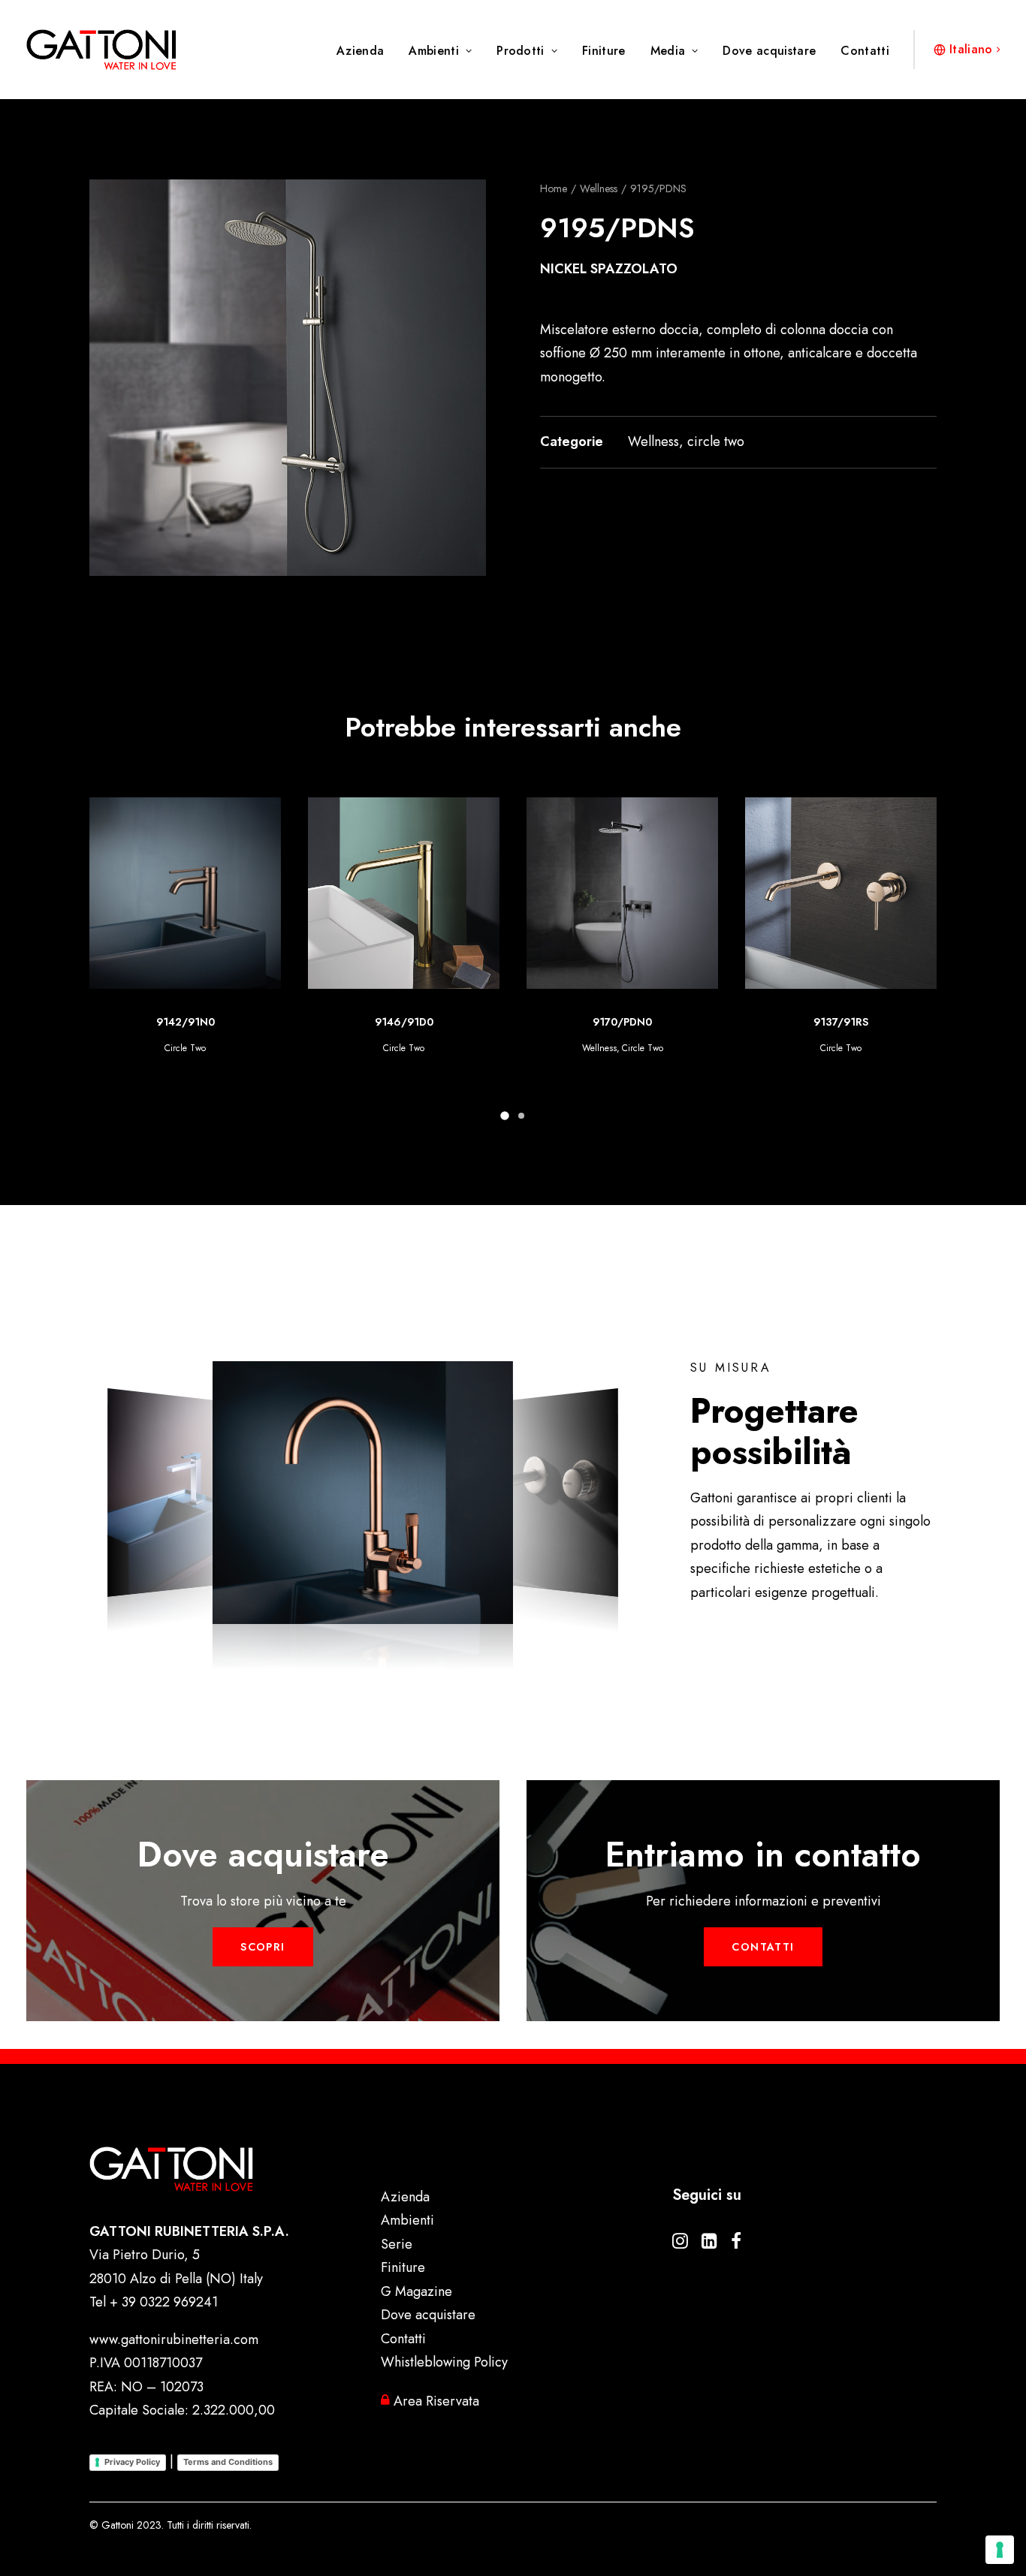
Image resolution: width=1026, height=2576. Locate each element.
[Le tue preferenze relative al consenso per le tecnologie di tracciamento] (1000, 2550)
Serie (397, 2244)
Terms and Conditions (228, 2462)
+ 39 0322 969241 (164, 2302)
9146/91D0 (186, 1022)
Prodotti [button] (521, 51)
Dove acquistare (769, 51)
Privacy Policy (132, 2462)
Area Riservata (435, 2401)
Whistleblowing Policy (444, 2362)
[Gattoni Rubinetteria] (101, 50)
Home (554, 188)
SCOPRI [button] (263, 1947)
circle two (716, 441)
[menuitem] (365, 51)
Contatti (865, 51)
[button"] (680, 2244)
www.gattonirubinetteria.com (174, 2339)
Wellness (599, 188)
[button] (288, 378)
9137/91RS (622, 1022)
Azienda (360, 51)
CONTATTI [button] (763, 1947)
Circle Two (185, 1048)
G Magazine (416, 2291)
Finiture (604, 51)
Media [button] (668, 51)
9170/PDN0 (404, 1022)
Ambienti (434, 51)
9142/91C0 (841, 1022)
